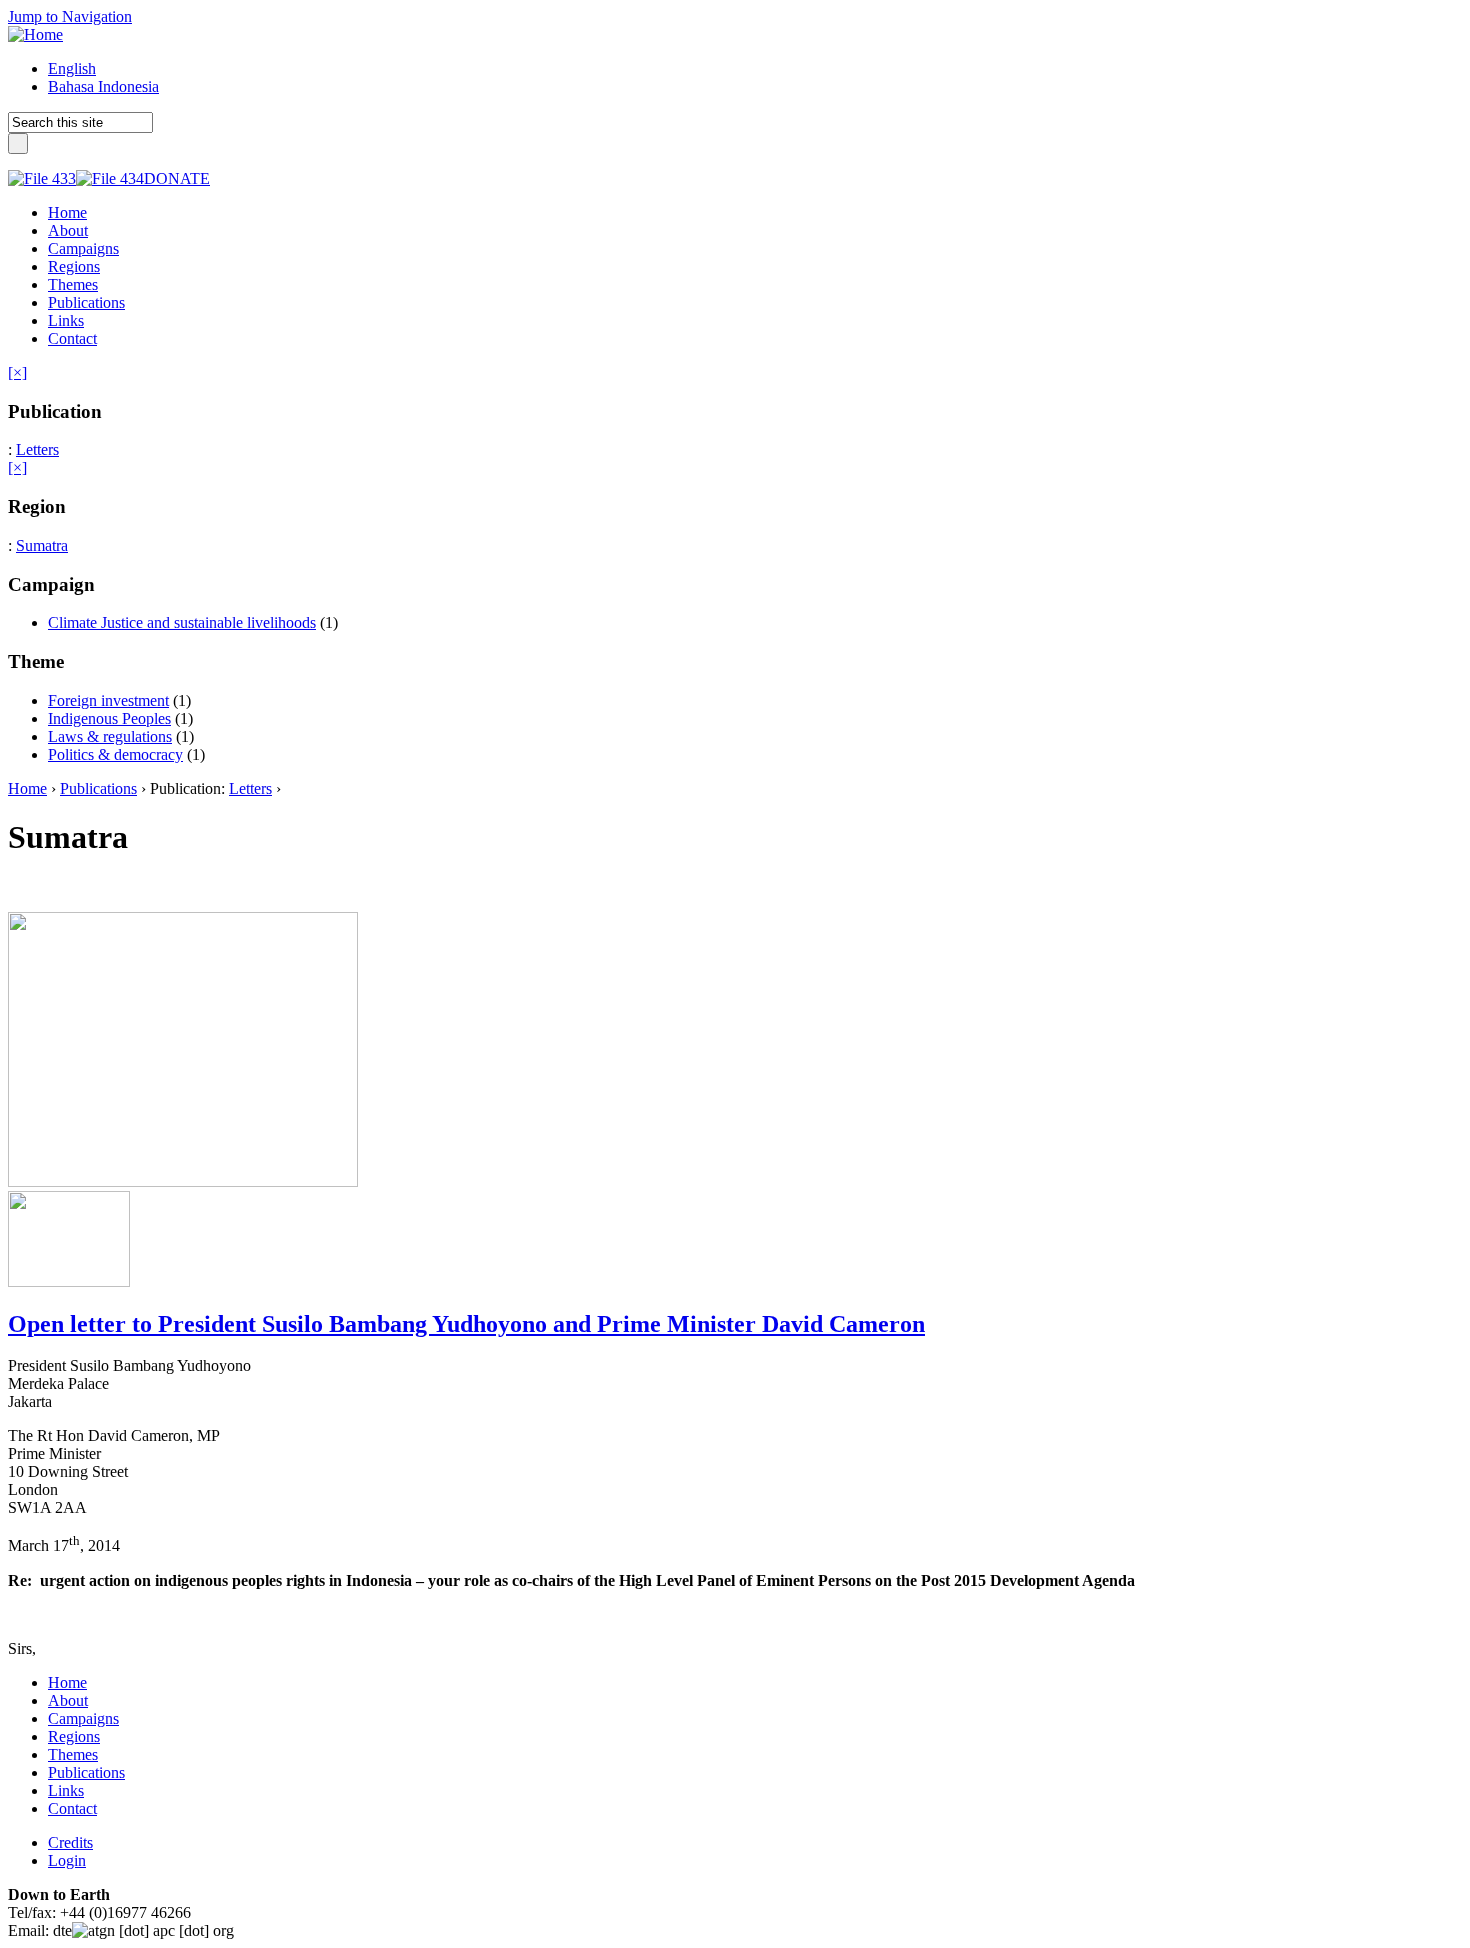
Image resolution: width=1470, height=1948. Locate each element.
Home (27, 788)
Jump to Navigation (70, 16)
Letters (37, 449)
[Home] (35, 34)
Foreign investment (108, 700)
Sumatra (42, 545)
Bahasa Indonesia (103, 86)
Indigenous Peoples (109, 718)
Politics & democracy (115, 754)
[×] (17, 372)
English (72, 68)
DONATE (177, 178)
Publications (98, 788)
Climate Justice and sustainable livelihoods (182, 622)
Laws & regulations (110, 736)
